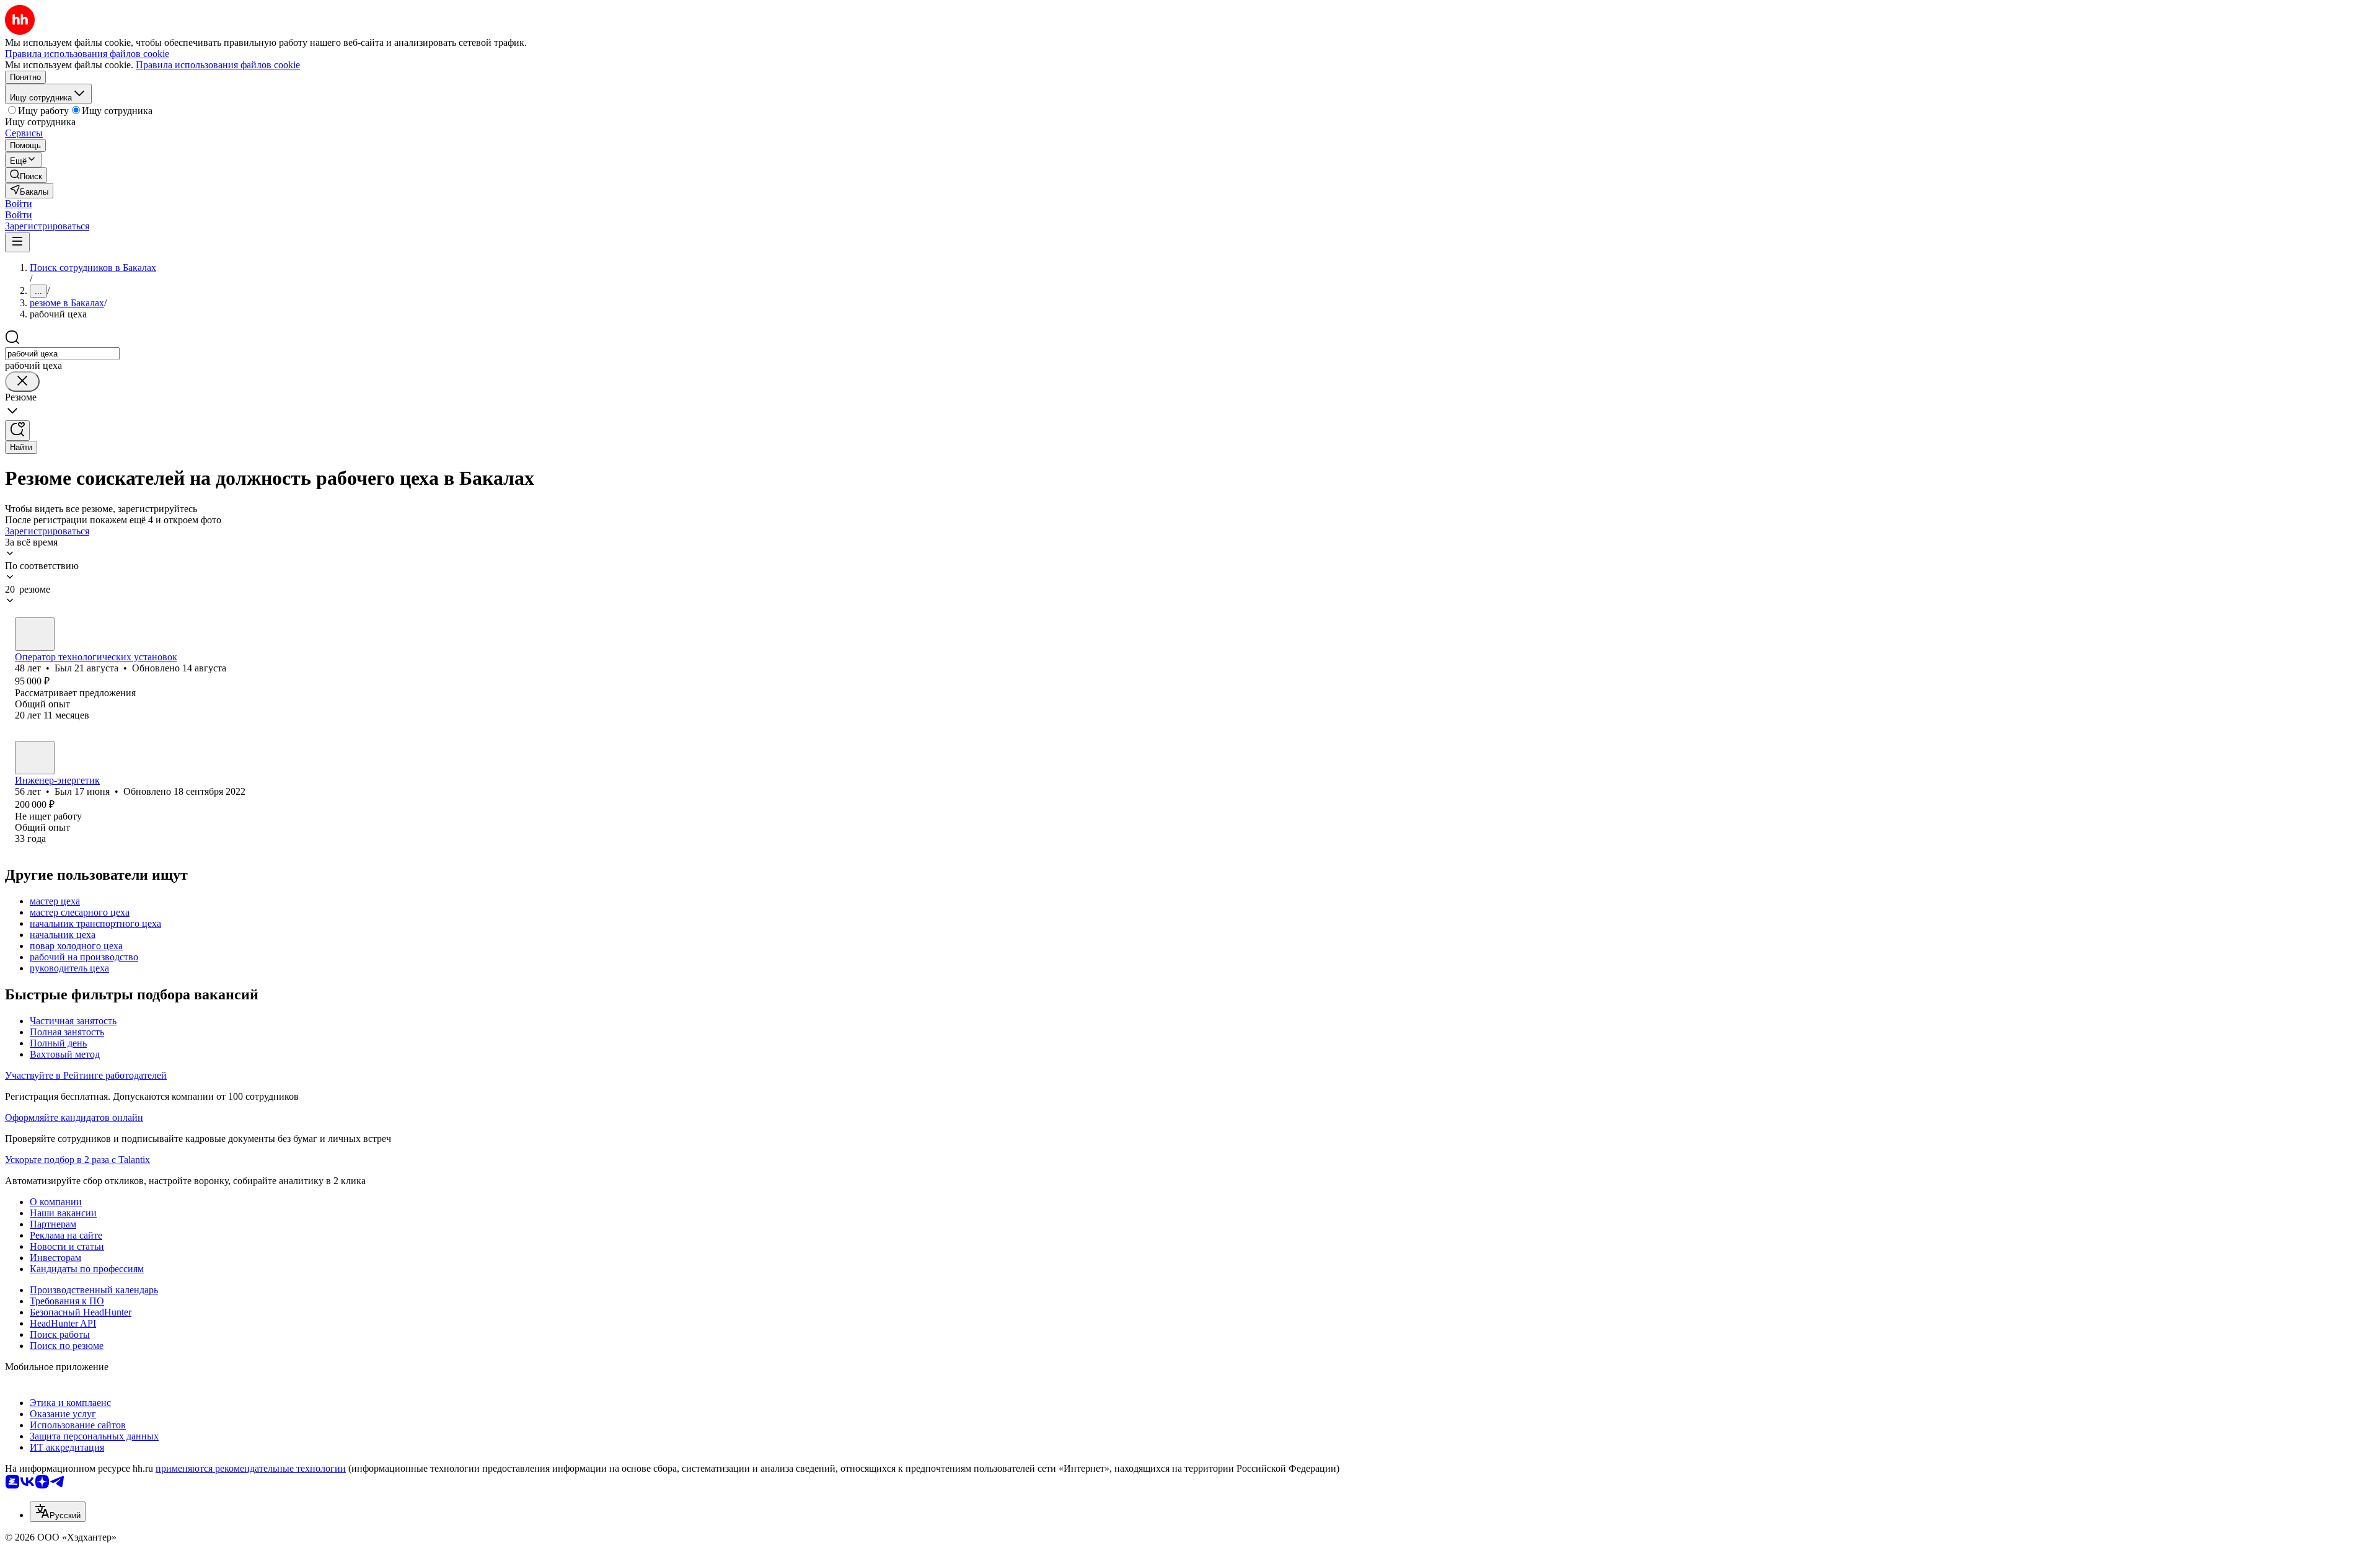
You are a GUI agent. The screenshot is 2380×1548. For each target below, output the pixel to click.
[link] (26, 175)
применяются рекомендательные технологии (251, 1468)
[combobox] (62, 354)
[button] (19, 204)
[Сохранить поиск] (17, 431)
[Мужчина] (35, 634)
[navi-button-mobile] (17, 242)
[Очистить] (22, 382)
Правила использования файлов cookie (218, 65)
